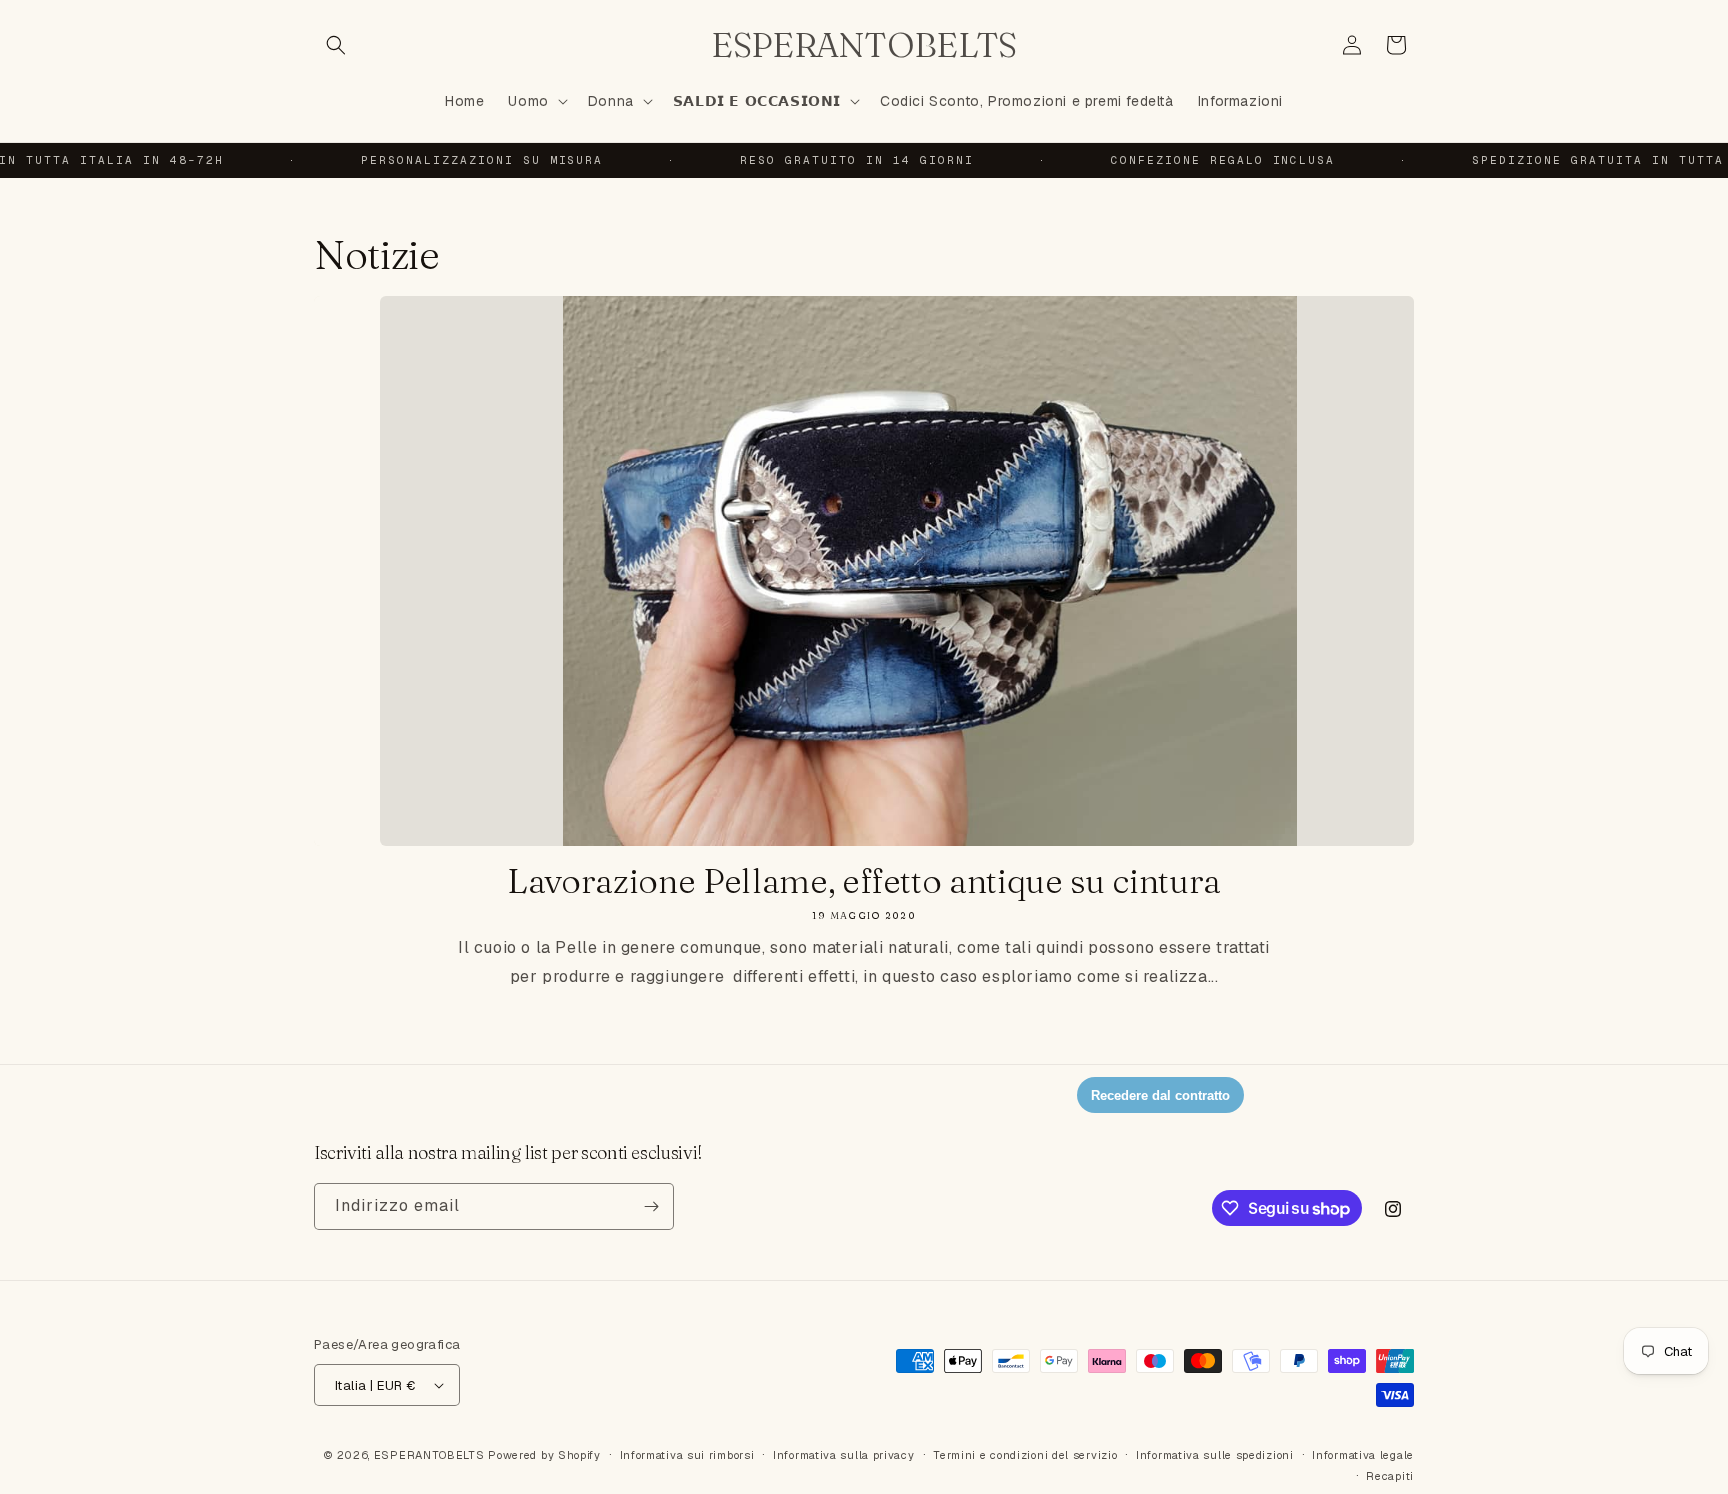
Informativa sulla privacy (844, 1455)
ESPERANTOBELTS (429, 1455)
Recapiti (1390, 1476)
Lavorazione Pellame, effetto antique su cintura (864, 881)
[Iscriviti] (651, 1206)
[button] (336, 45)
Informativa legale (1363, 1455)
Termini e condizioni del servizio (1025, 1455)
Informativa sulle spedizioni (1215, 1455)
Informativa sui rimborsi (687, 1455)
